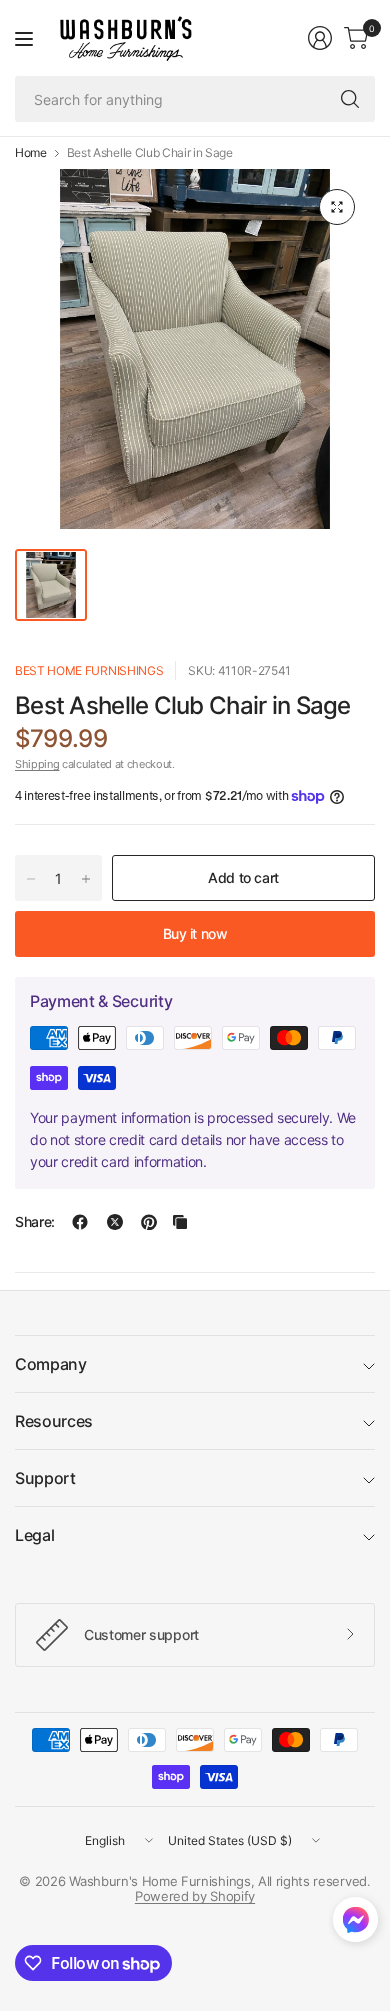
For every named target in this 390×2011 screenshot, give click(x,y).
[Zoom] (337, 207)
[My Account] (320, 38)
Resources (54, 1421)
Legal (34, 1535)
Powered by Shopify (195, 1896)
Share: (35, 1222)
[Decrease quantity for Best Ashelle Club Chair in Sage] (31, 879)
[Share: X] (115, 1222)
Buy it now (195, 933)
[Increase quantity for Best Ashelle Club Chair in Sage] (86, 879)
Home (31, 153)
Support (45, 1478)
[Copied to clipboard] (180, 1222)
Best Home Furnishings (89, 670)
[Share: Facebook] (80, 1222)
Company (51, 1364)
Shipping (37, 764)
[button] (355, 1924)
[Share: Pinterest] (149, 1222)
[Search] (350, 99)
